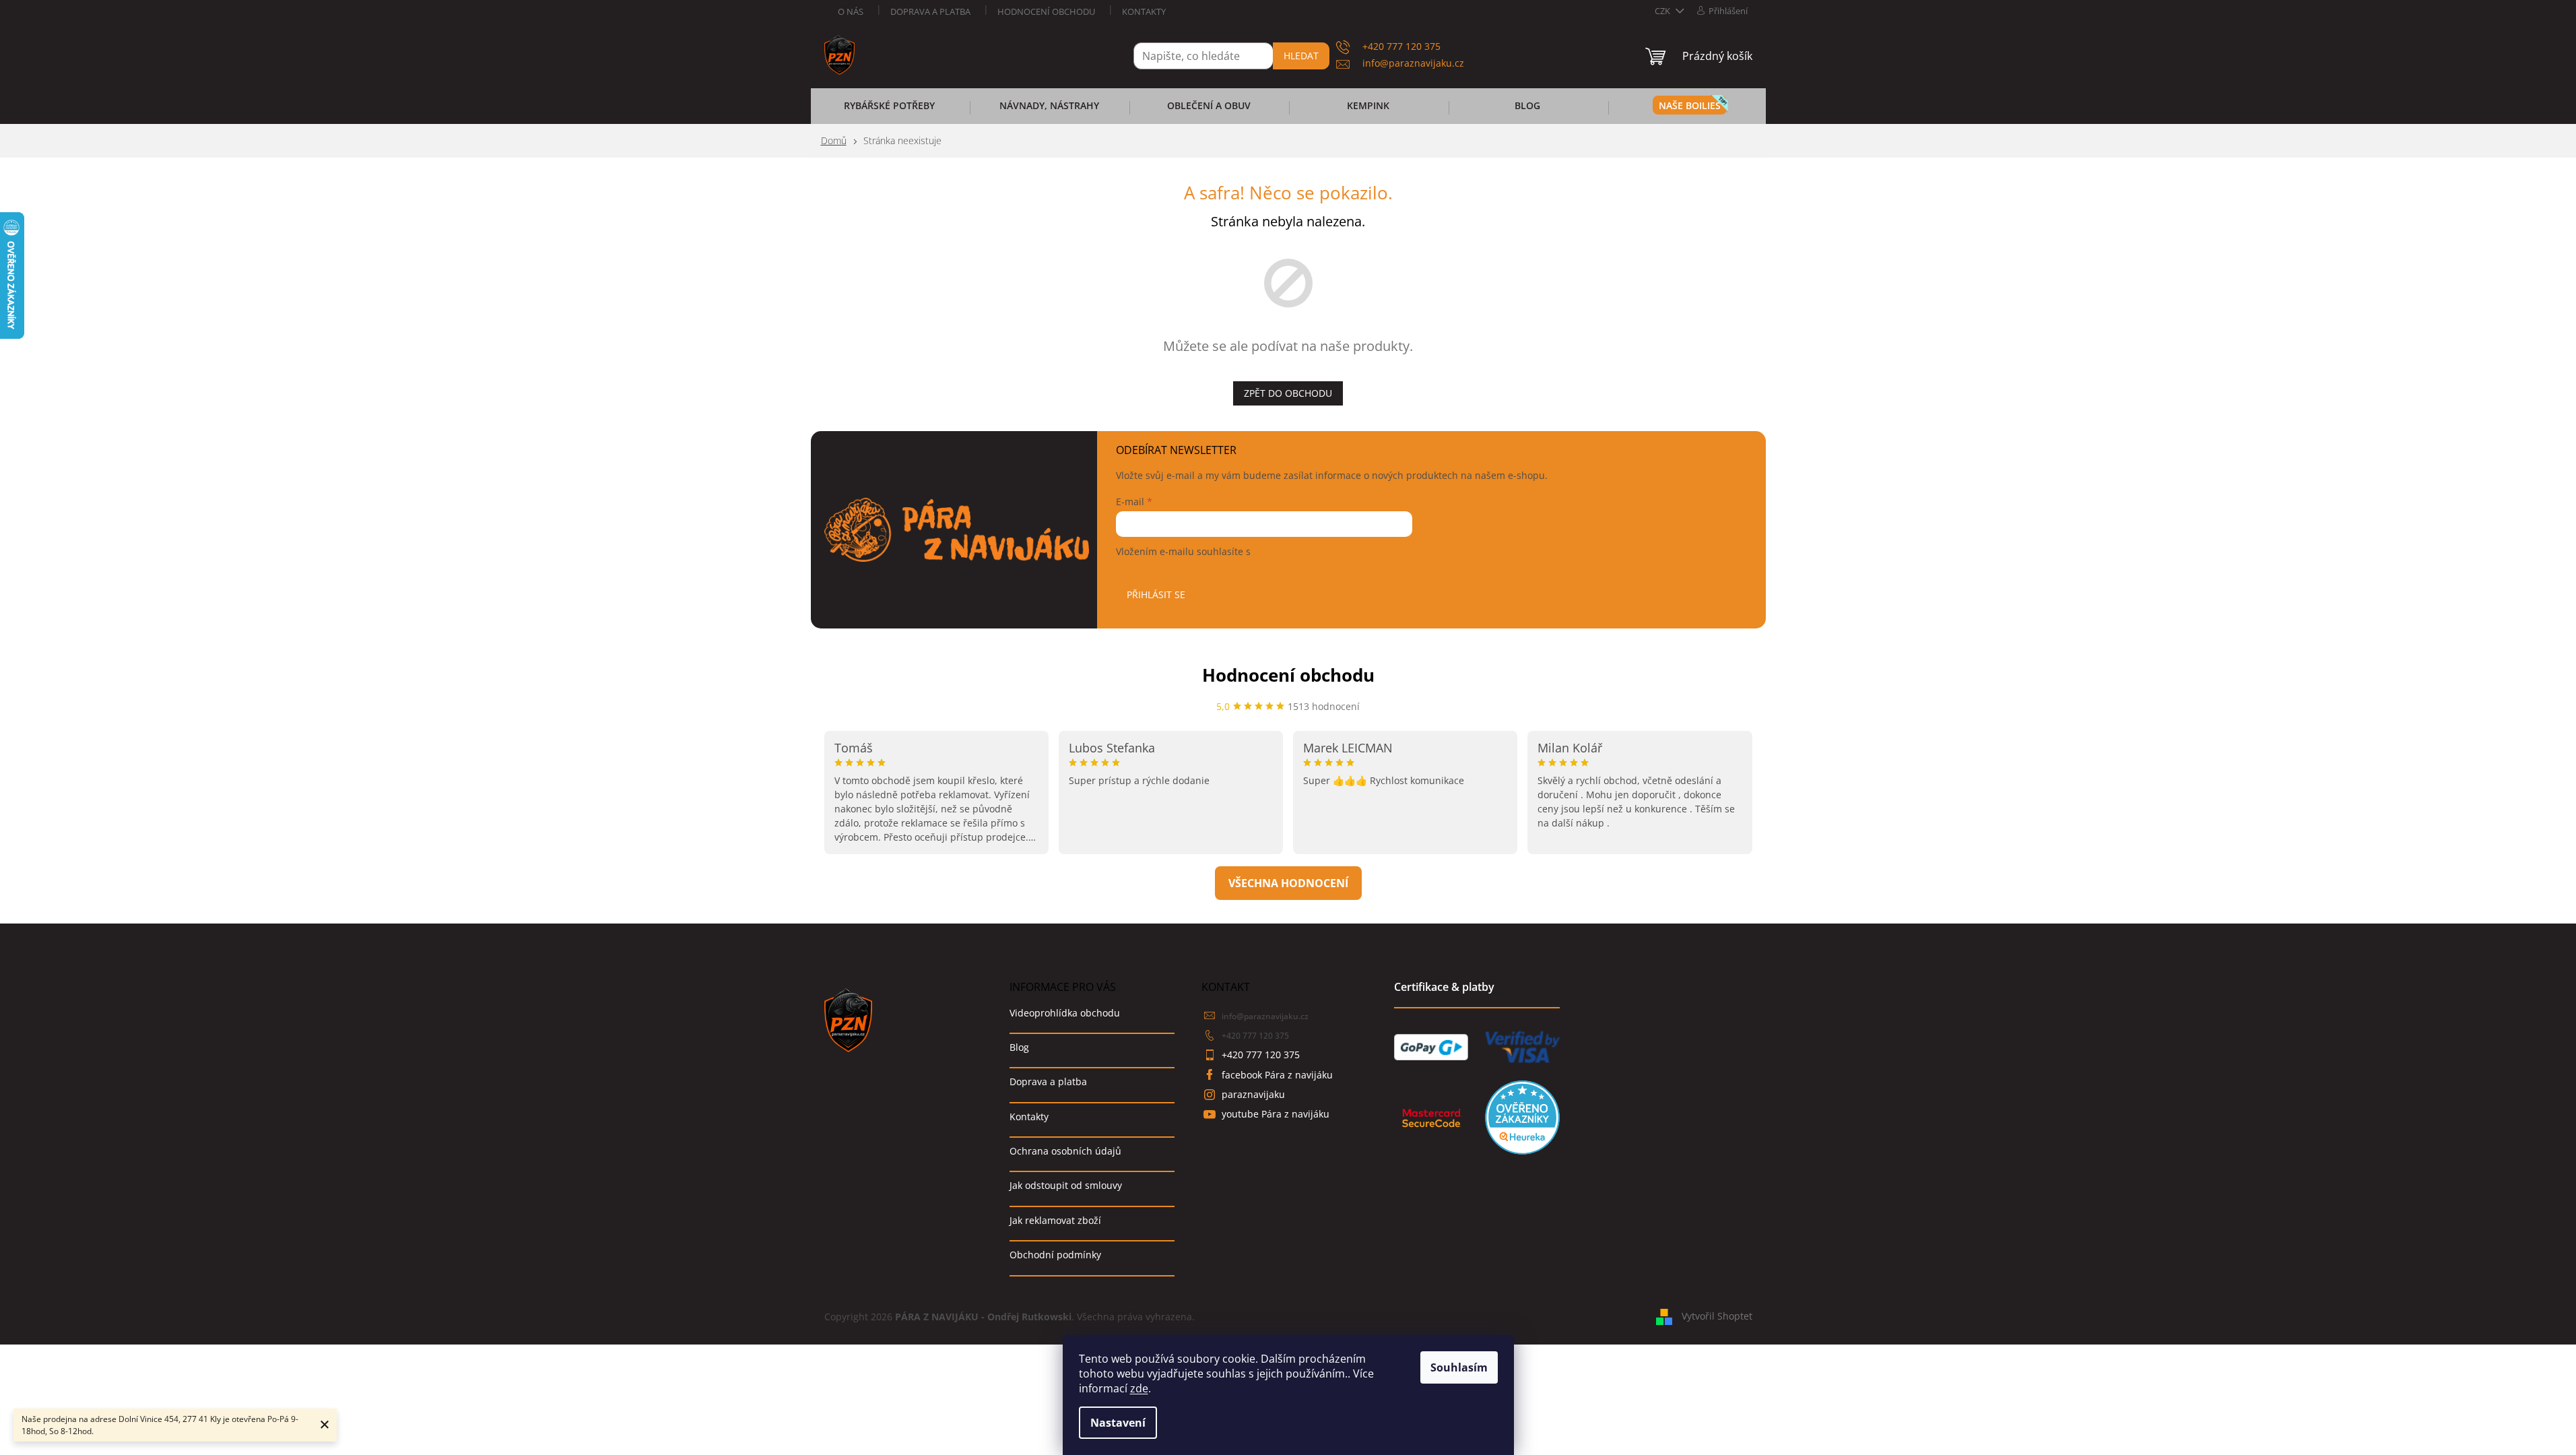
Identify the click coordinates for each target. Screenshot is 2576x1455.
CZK (1663, 11)
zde (1139, 1388)
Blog (1019, 1047)
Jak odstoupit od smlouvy (1066, 1185)
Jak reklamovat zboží (1055, 1220)
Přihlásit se (1156, 594)
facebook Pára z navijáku (1277, 1075)
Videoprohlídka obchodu (1065, 1013)
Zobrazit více (1288, 883)
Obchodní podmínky (1055, 1255)
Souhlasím (1459, 1367)
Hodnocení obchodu (1046, 11)
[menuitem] (890, 110)
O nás (851, 11)
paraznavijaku (1253, 1094)
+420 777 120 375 (1255, 1036)
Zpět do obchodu (1288, 393)
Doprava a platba (930, 11)
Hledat (1301, 56)
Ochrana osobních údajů (1065, 1151)
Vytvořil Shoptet (1717, 1316)
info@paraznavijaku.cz (1265, 1016)
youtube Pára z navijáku (1276, 1114)
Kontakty (1144, 11)
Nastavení (1118, 1423)
